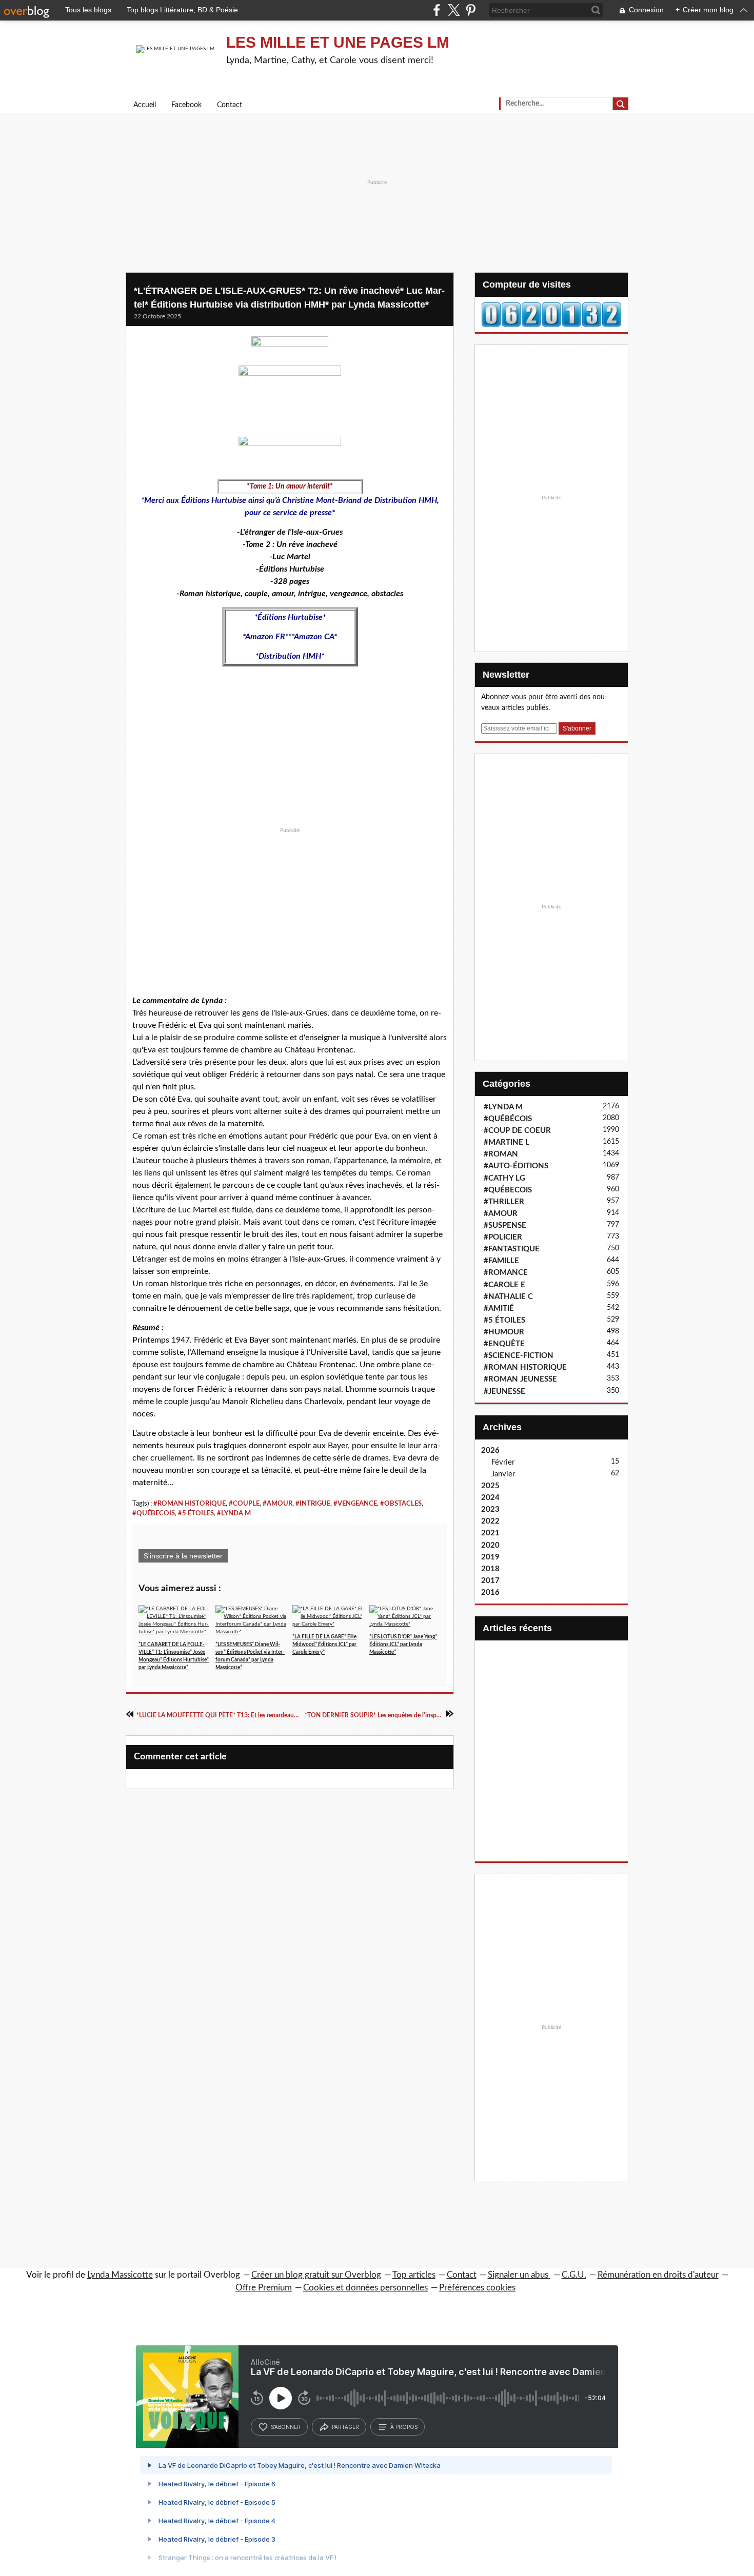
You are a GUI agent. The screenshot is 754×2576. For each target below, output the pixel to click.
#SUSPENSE (505, 1225)
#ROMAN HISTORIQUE (190, 1504)
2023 (490, 1509)
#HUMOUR (504, 1332)
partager (345, 2427)
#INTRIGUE (313, 1504)
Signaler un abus (519, 2275)
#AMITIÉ (499, 1309)
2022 (490, 1521)
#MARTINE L (507, 1142)
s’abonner (286, 2427)
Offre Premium (264, 2288)
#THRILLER (504, 1202)
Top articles (414, 2275)
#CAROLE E (504, 1285)
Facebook (186, 105)
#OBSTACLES (401, 1504)
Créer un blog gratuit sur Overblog (316, 2275)
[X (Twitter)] (454, 10)
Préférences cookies (477, 2288)
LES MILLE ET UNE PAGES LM (338, 42)
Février (503, 1462)
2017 (490, 1581)
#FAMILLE (501, 1261)
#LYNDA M (234, 1513)
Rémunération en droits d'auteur (658, 2275)
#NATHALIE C (508, 1297)
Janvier (503, 1474)
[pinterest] (471, 10)
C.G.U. (574, 2275)
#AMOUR (277, 1504)
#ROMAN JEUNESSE (520, 1379)
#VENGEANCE (355, 1504)
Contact (230, 105)
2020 (490, 1545)
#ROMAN (501, 1154)
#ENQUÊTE (504, 1344)
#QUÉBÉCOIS (508, 1119)
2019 (490, 1557)
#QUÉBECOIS (154, 1513)
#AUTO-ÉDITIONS (516, 1166)
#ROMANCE (506, 1273)
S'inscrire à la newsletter (183, 1556)
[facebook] (437, 10)
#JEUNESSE (504, 1392)
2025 (490, 1486)
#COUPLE (244, 1504)
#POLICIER (503, 1237)
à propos (404, 2427)
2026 (490, 1451)
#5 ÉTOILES (196, 1513)
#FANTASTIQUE (512, 1249)
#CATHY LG (504, 1178)
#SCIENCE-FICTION (519, 1356)
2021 (490, 1533)
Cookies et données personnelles (365, 2288)
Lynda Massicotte (120, 2275)
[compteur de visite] (551, 314)
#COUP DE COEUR (517, 1131)
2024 (490, 1498)
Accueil (145, 105)
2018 (490, 1569)
